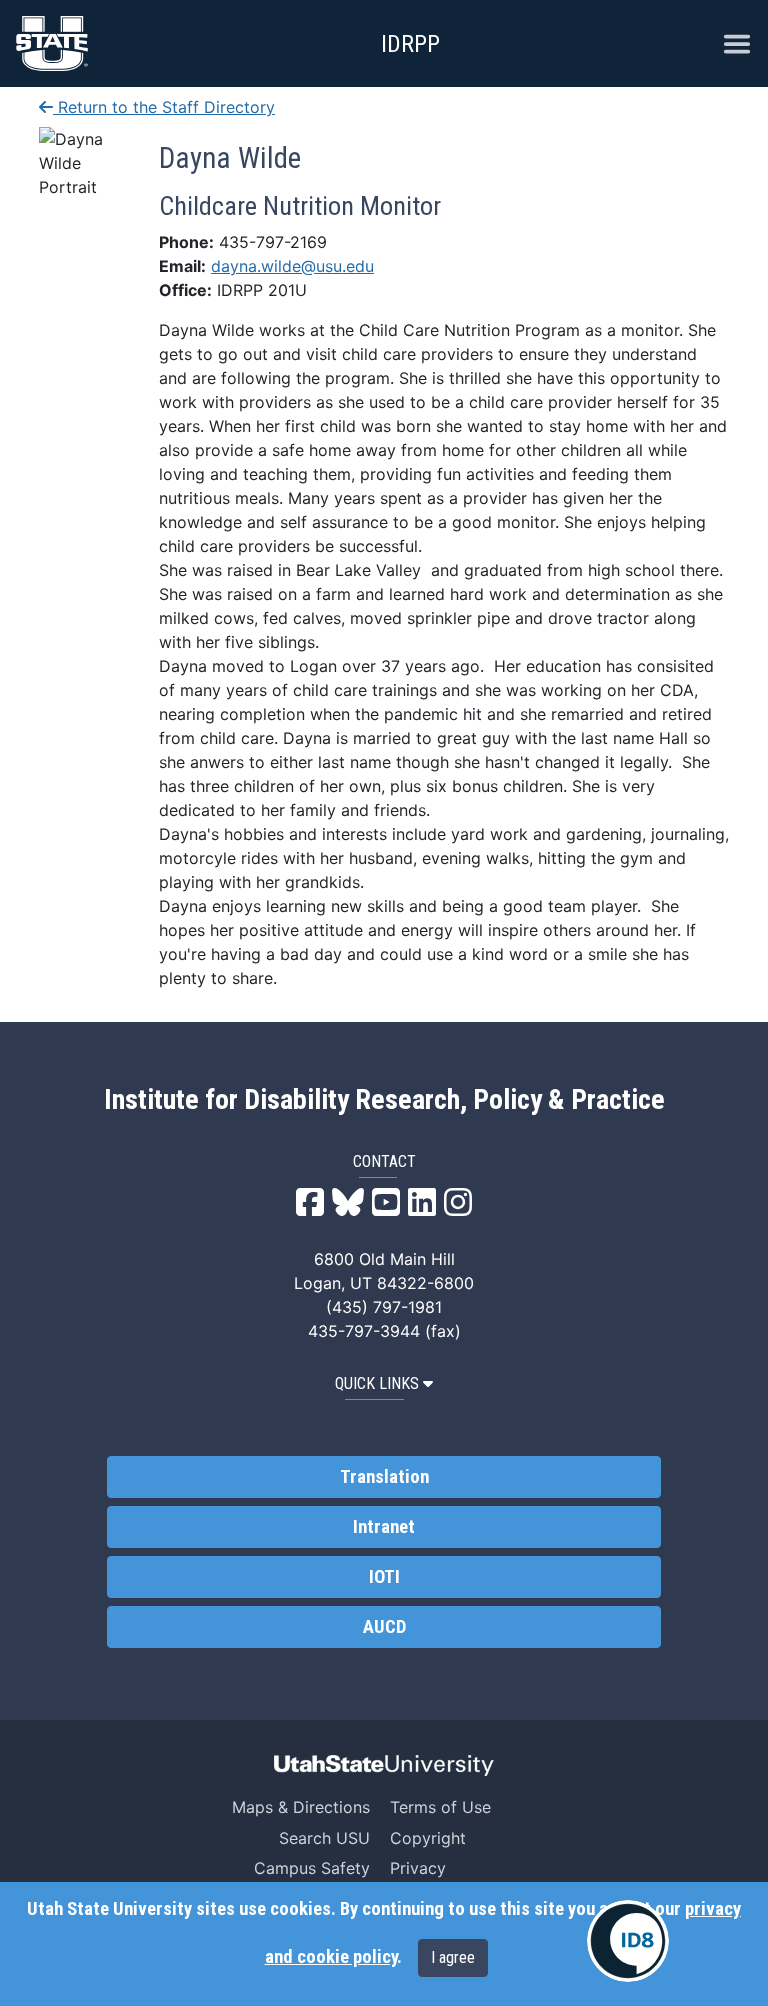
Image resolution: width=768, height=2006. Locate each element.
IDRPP (410, 44)
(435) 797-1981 (384, 1307)
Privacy (418, 1868)
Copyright (428, 1838)
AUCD (384, 1627)
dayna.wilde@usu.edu (292, 266)
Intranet (384, 1527)
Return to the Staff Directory (164, 107)
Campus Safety (312, 1868)
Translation (384, 1477)
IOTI (384, 1577)
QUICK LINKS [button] (377, 1383)
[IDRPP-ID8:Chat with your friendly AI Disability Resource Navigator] (628, 1941)
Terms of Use (440, 1807)
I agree (453, 1957)
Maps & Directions (301, 1807)
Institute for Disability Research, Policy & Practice (384, 1100)
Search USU (324, 1838)
